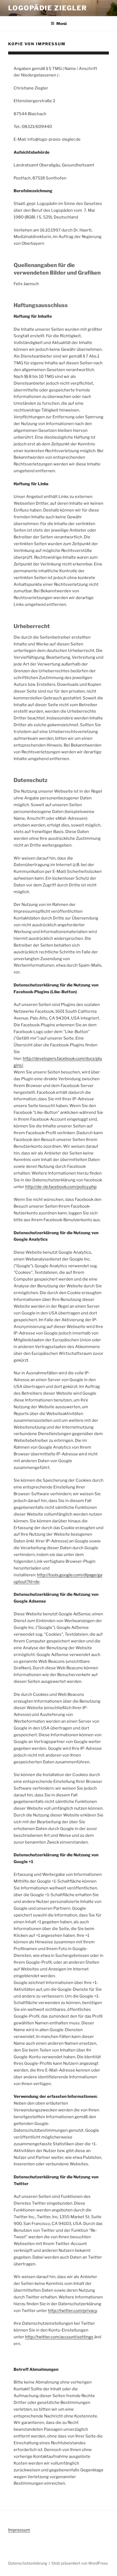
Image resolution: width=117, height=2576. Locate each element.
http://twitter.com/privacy (72, 2311)
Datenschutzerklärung (28, 2563)
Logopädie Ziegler (48, 8)
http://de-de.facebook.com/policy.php (61, 1187)
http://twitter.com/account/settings (59, 2337)
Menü (61, 23)
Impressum (19, 2530)
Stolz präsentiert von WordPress (80, 2563)
